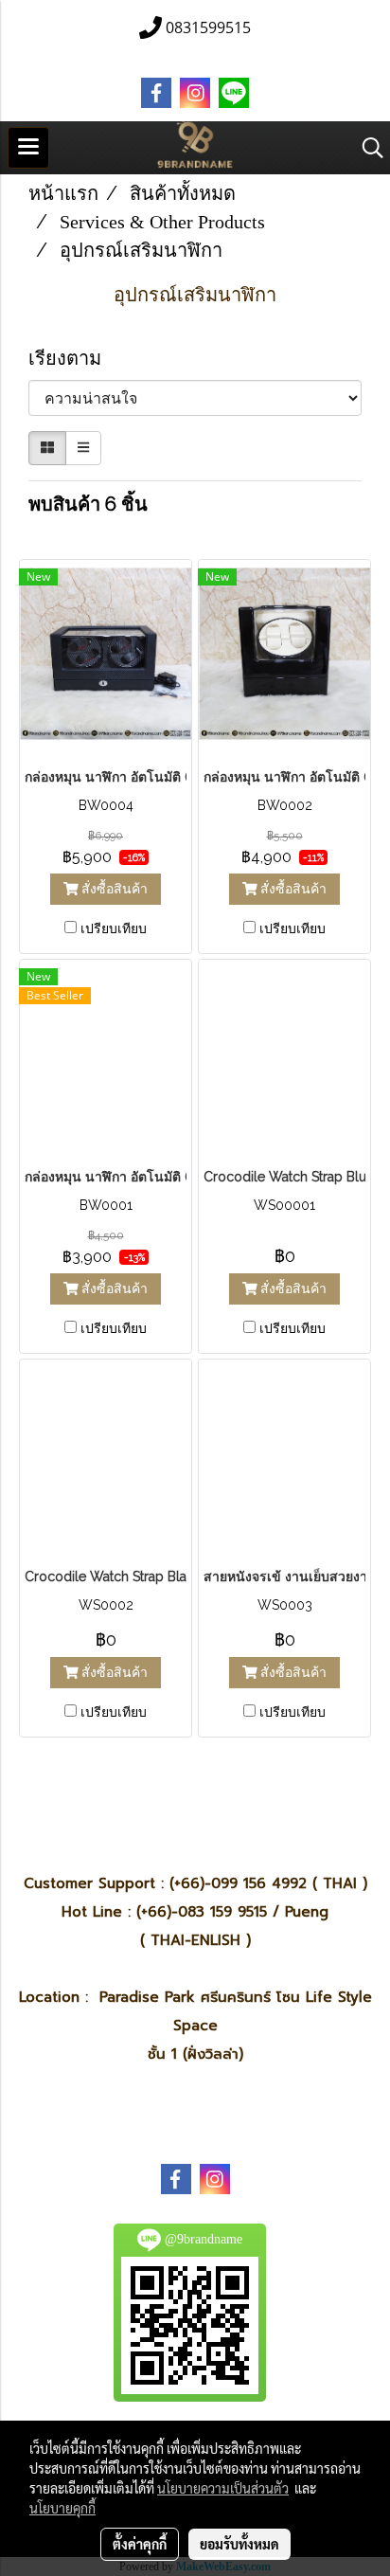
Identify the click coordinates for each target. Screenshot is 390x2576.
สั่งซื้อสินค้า (113, 889)
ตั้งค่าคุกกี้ (140, 2544)
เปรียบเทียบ (114, 928)
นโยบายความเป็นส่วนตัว (223, 2488)
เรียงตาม (72, 358)
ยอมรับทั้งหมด (239, 2544)
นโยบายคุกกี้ (62, 2508)
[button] (366, 148)
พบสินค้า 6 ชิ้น (88, 504)
